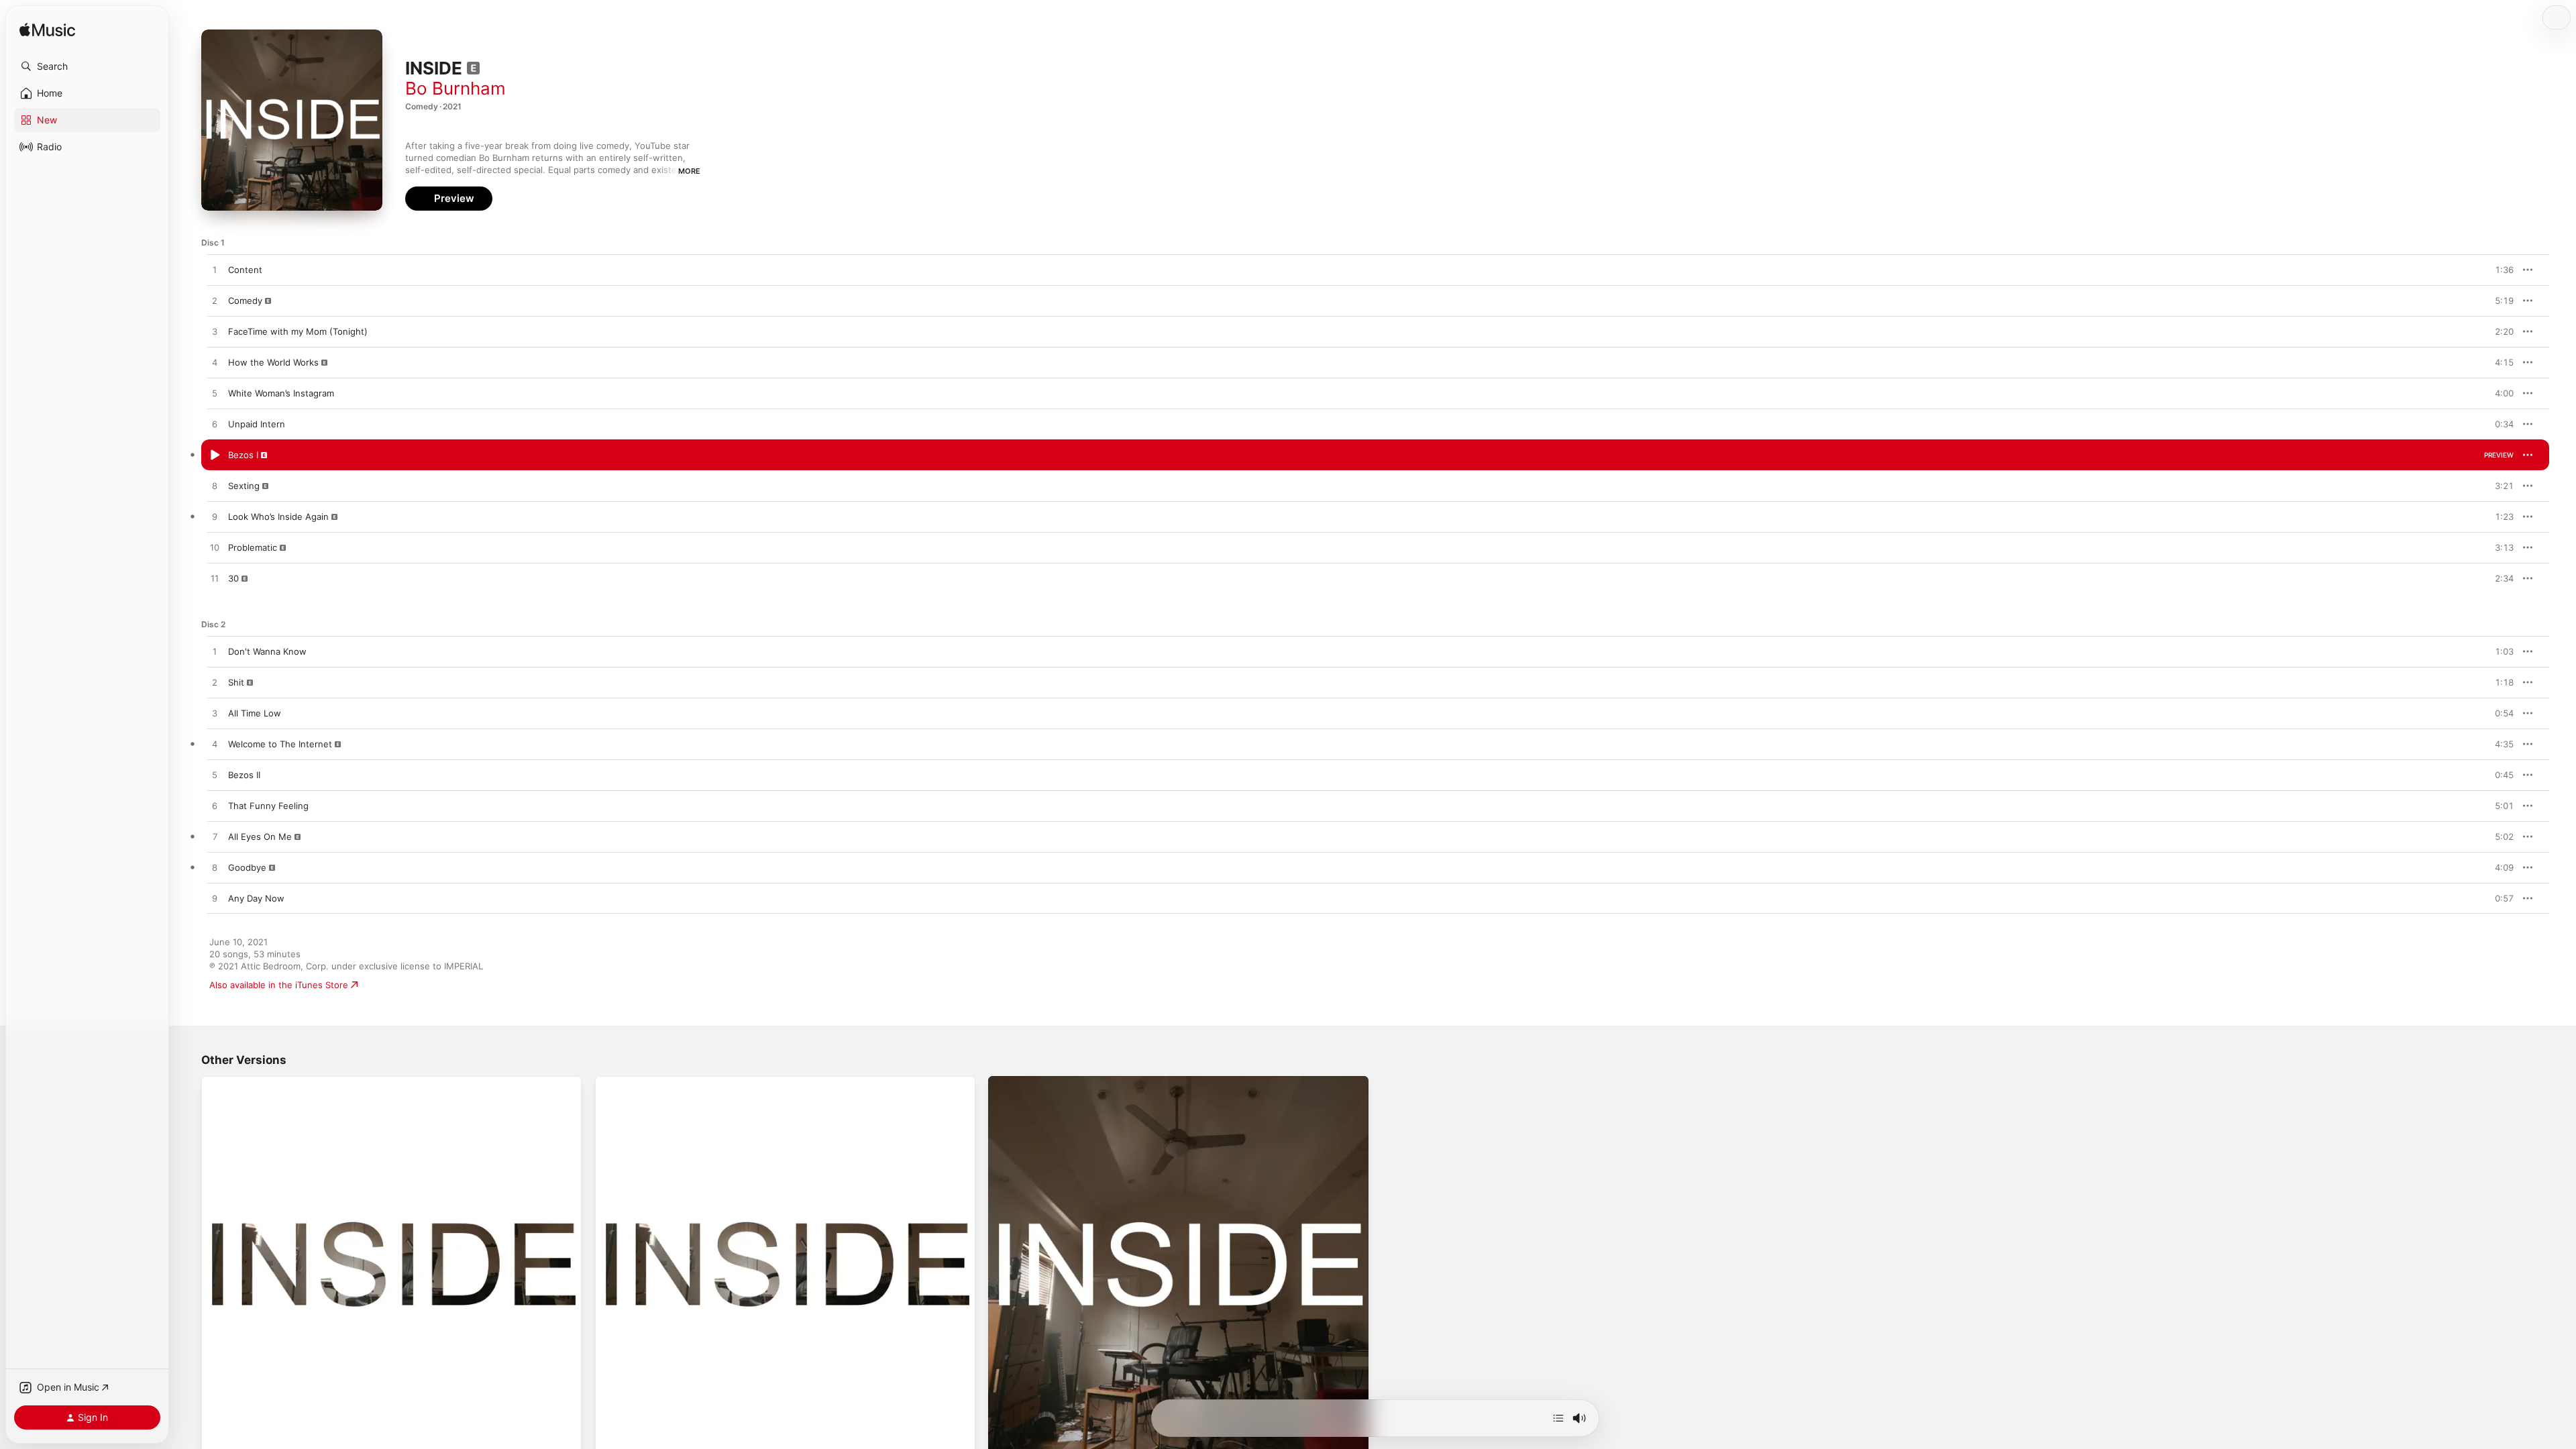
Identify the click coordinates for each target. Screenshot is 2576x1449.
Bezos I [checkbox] (243, 455)
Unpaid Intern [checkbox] (257, 424)
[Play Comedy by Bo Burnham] (215, 301)
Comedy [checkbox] (245, 301)
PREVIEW (2499, 270)
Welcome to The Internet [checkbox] (280, 744)
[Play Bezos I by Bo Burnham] (215, 455)
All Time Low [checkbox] (255, 713)
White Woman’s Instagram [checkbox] (281, 393)
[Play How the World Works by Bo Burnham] (215, 363)
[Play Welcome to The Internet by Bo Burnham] (215, 745)
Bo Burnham (455, 88)
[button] (87, 66)
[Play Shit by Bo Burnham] (215, 683)
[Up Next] (1558, 1418)
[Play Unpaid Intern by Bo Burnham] (215, 425)
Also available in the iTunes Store (279, 985)
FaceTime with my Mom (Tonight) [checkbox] (298, 331)
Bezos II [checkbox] (244, 775)
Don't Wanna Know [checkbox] (267, 651)
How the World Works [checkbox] (273, 362)
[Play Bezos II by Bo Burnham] (215, 775)
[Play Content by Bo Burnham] (215, 270)
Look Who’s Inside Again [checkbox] (278, 517)
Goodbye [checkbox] (247, 867)
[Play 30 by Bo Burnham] (215, 579)
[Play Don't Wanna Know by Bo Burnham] (215, 652)
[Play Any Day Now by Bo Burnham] (215, 899)
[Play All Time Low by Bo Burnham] (215, 714)
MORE (689, 171)
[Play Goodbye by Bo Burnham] (215, 868)
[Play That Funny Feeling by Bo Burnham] (215, 806)
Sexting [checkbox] (244, 486)
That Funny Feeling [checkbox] (268, 806)
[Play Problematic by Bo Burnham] (215, 548)
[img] (47, 31)
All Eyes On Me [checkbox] (260, 837)
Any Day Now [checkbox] (256, 898)
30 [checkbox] (233, 578)
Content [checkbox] (245, 270)
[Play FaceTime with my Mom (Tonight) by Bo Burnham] (215, 332)
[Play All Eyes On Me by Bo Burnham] (215, 837)
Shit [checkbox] (236, 682)
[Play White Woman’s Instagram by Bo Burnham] (215, 394)
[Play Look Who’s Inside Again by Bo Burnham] (215, 517)
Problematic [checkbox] (253, 547)
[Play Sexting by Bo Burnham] (215, 486)
